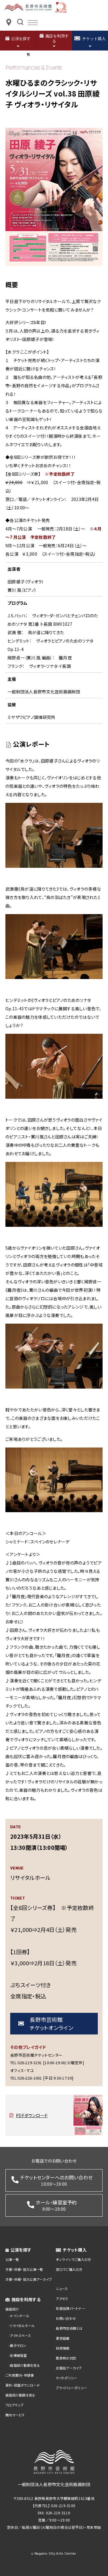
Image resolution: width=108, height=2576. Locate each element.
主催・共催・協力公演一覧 (24, 2269)
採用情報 (63, 2348)
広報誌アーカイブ (69, 2368)
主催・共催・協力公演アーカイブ (29, 2279)
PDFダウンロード (32, 2115)
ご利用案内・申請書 (20, 2375)
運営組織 (63, 2338)
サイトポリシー (66, 2378)
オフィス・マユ (22, 2070)
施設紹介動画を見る (25, 2365)
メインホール (19, 2316)
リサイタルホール (22, 2326)
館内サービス (15, 2415)
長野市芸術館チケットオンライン (51, 2023)
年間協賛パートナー (70, 2308)
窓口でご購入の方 (69, 2269)
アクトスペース (20, 2335)
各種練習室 (18, 2355)
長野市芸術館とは (69, 2328)
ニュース (62, 2289)
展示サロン (18, 2345)
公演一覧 (12, 2259)
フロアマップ (15, 2405)
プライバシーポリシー (71, 2388)
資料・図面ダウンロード (22, 2385)
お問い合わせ (66, 2318)
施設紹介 (12, 2309)
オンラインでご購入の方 (73, 2259)
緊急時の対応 (66, 2358)
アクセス (62, 2298)
